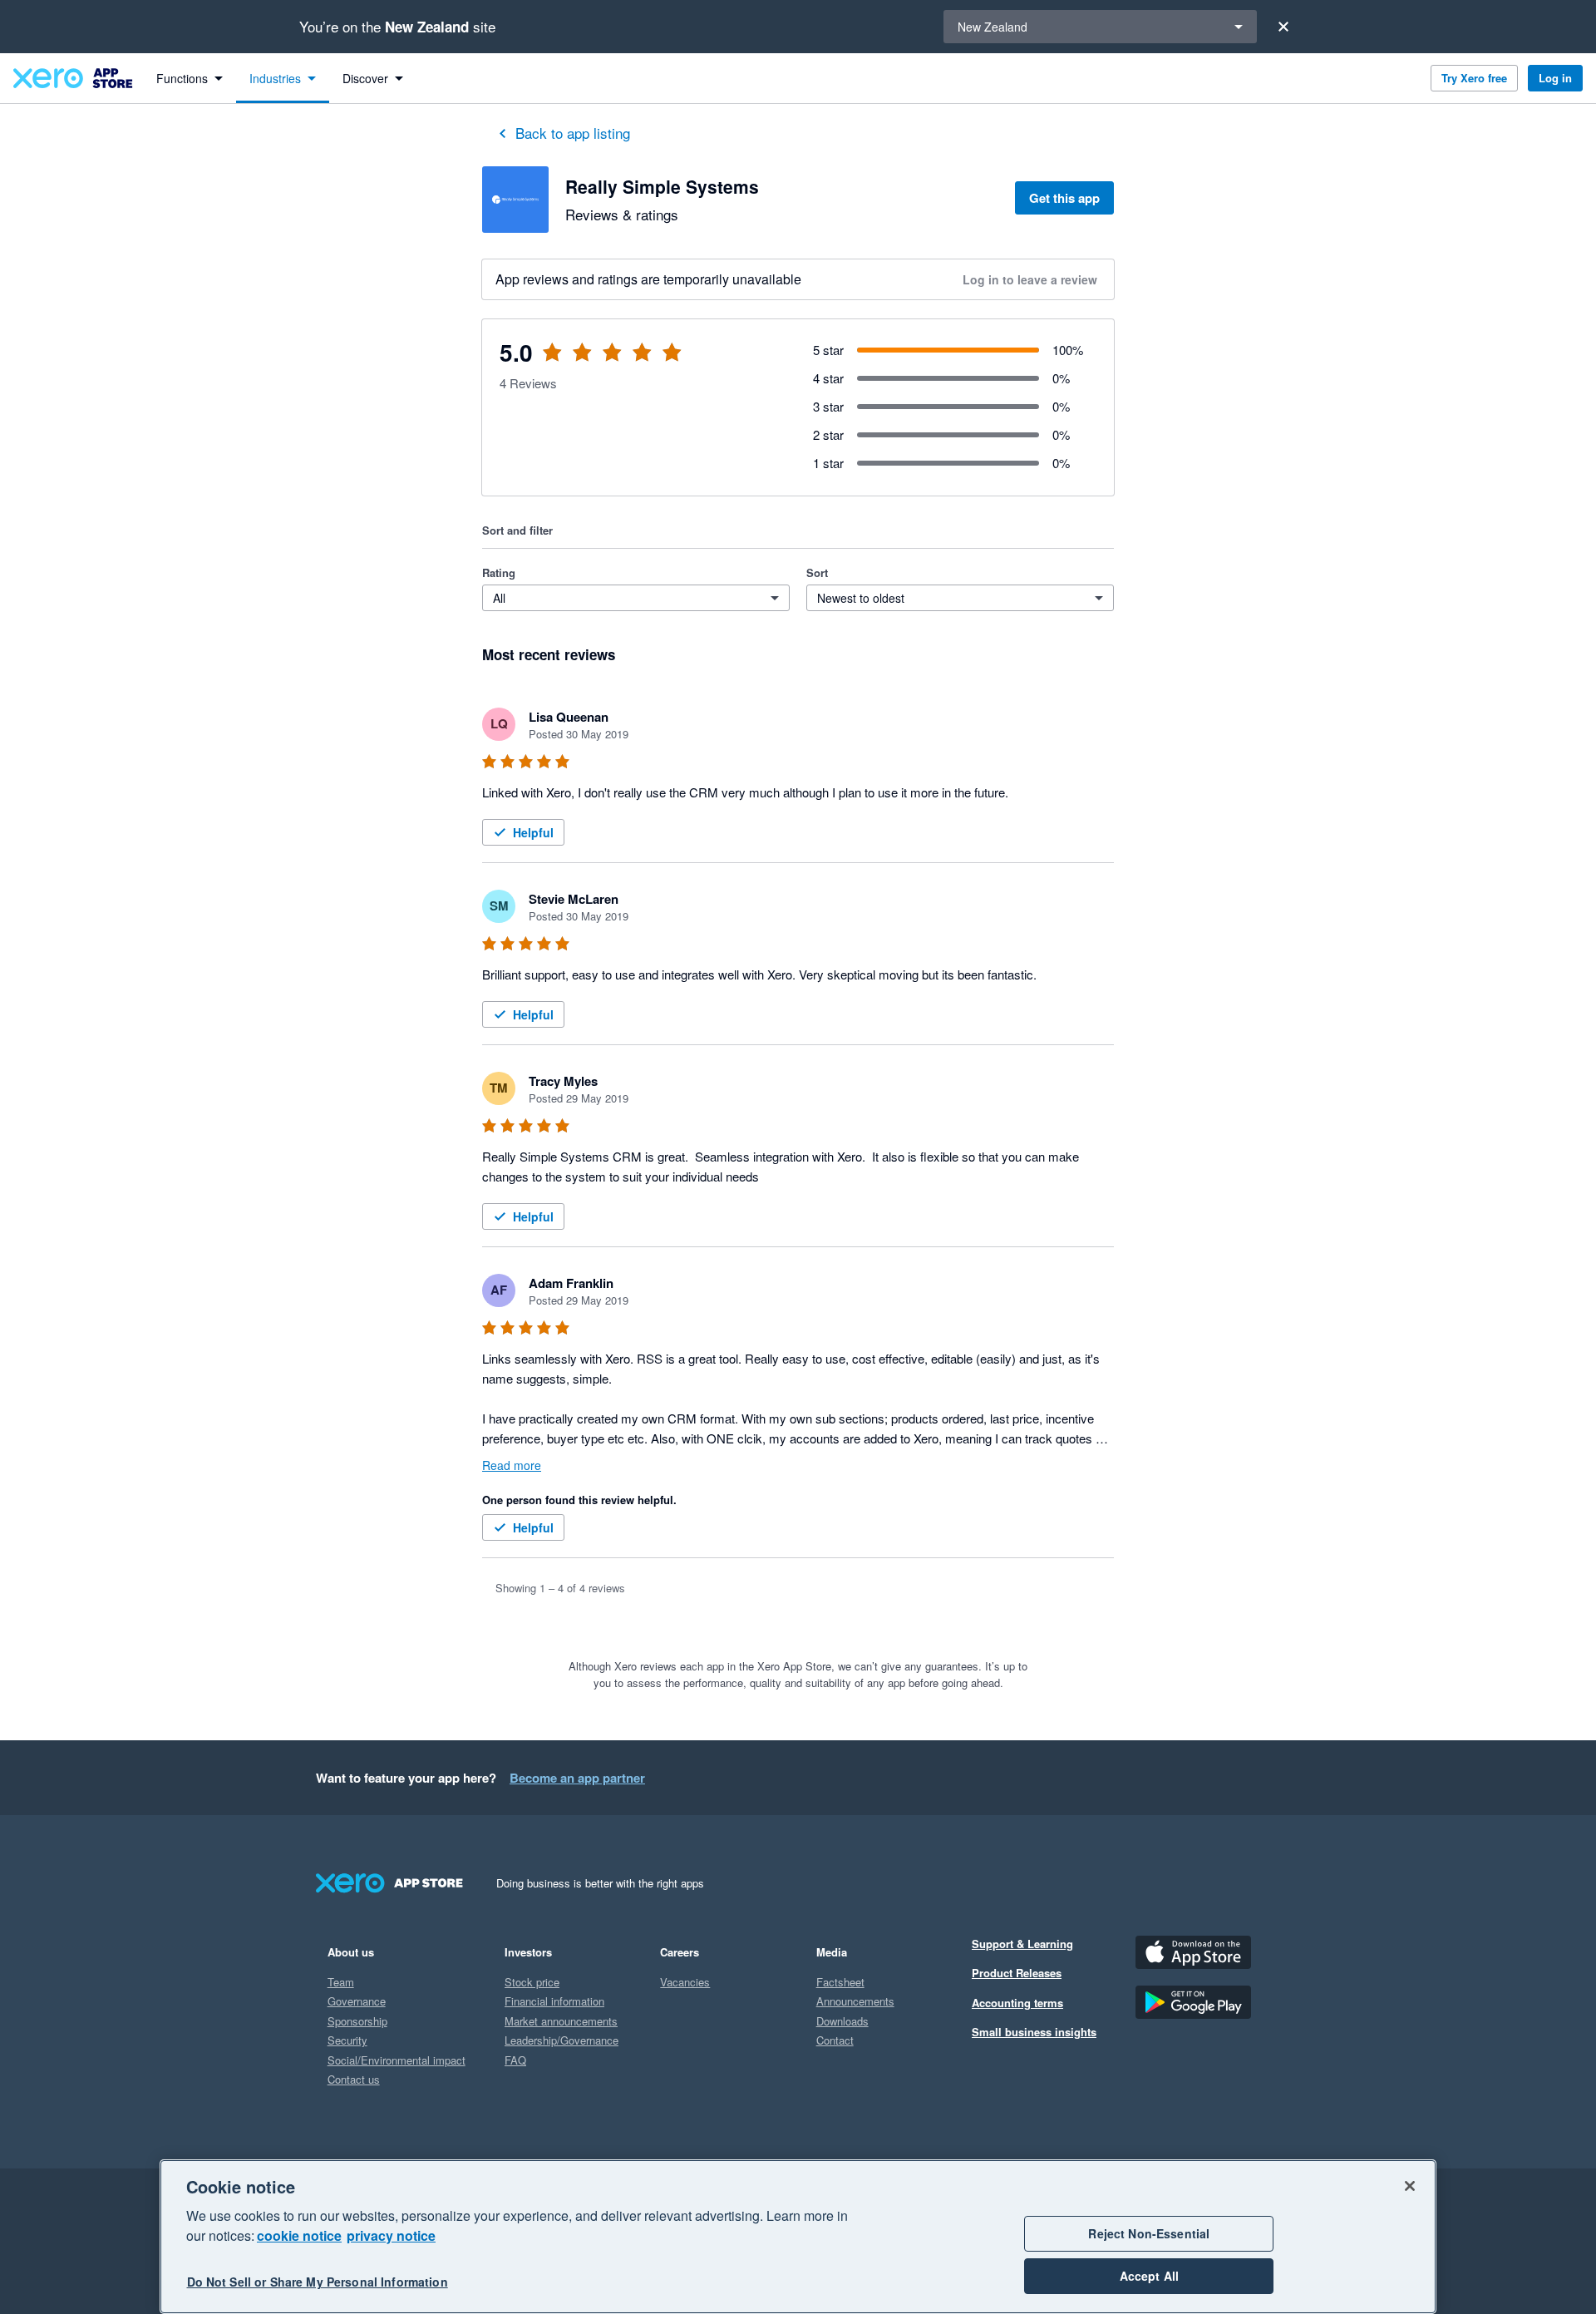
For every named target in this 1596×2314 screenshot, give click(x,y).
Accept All (1149, 2276)
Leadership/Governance (562, 2040)
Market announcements (561, 2021)
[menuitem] (190, 78)
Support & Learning (1022, 1944)
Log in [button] (1555, 78)
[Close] (1283, 27)
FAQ (515, 2060)
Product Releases (1017, 1973)
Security (347, 2040)
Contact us (354, 2079)
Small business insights (1034, 2032)
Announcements (855, 2001)
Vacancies (685, 1982)
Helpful (533, 832)
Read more (512, 1465)
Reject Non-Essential (1149, 2233)
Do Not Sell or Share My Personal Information (318, 2282)
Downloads (842, 2021)
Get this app (1064, 198)
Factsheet (840, 1982)
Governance (357, 2001)
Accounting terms (1017, 2003)
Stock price (532, 1982)
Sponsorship (357, 2021)
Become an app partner (577, 1778)
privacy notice (391, 2235)
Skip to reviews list (581, 362)
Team (341, 1982)
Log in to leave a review (1030, 279)
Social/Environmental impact (397, 2060)
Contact (835, 2040)
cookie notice (299, 2235)
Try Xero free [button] (1474, 78)
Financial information (554, 2001)
